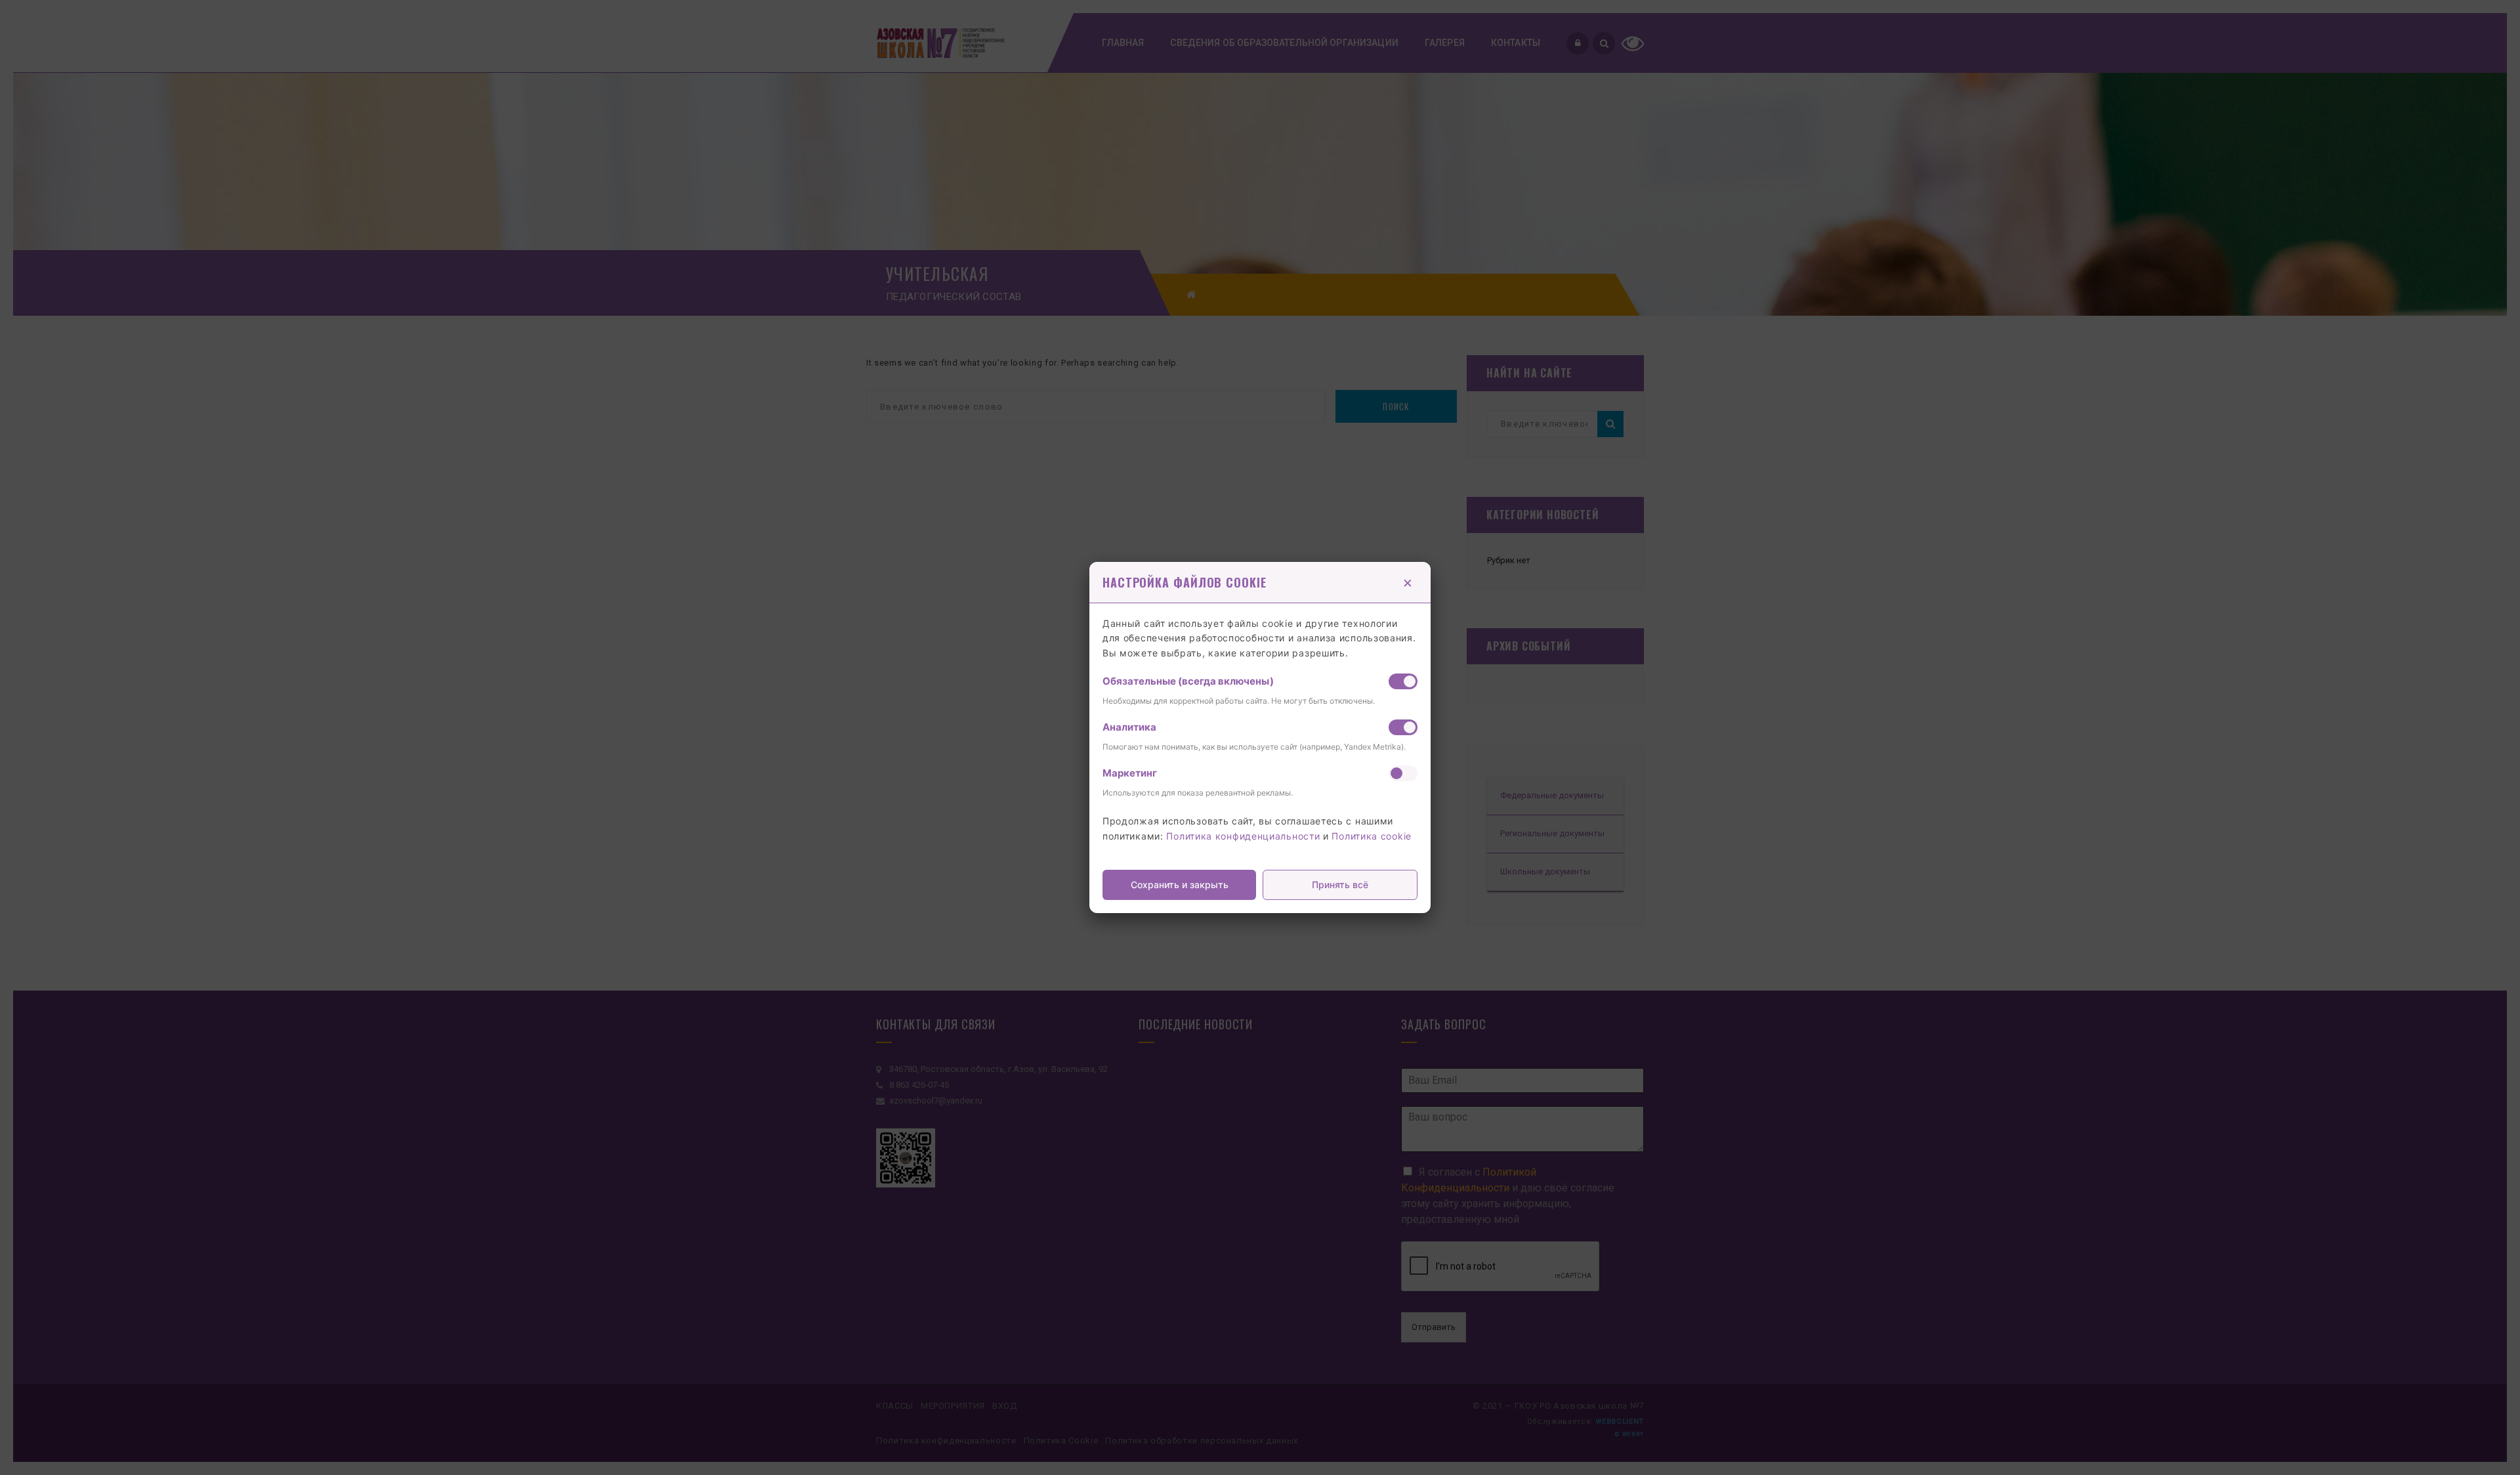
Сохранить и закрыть (1180, 885)
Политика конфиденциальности (1243, 836)
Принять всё (1340, 885)
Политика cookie (1372, 836)
